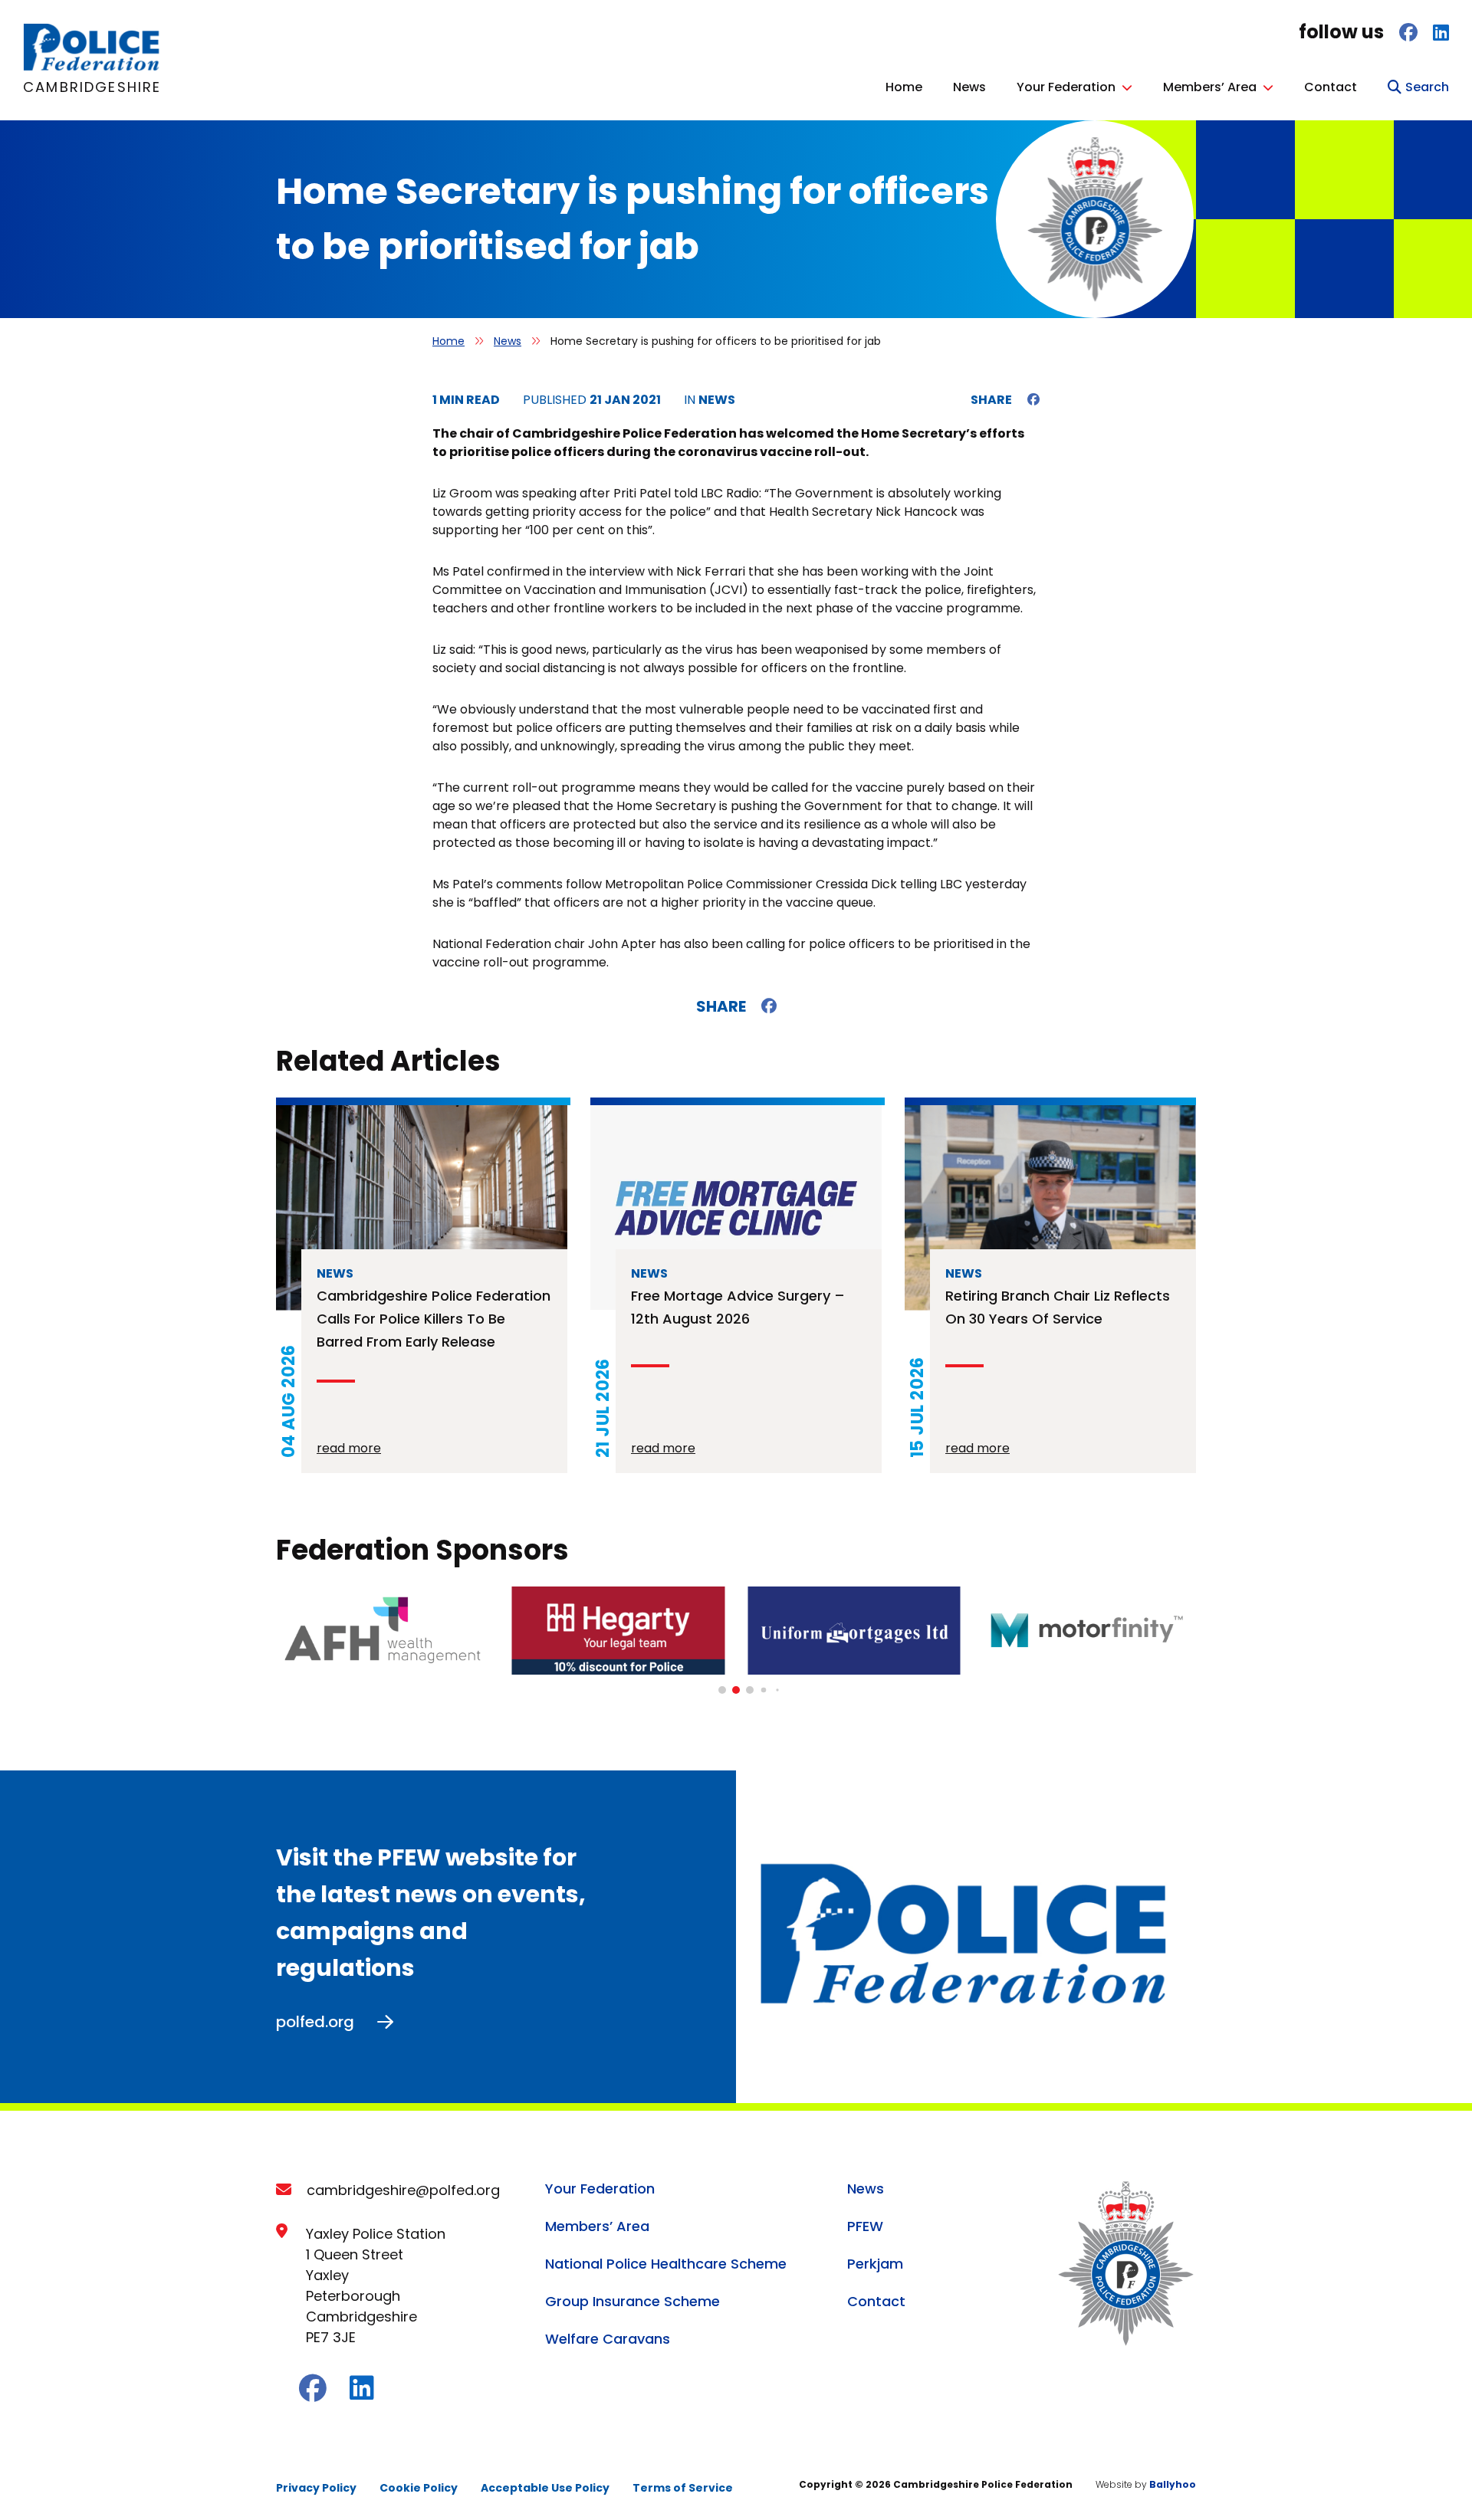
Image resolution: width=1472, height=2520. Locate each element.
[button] (722, 1690)
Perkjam (875, 2264)
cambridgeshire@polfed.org (403, 2190)
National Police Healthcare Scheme (666, 2264)
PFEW (865, 2226)
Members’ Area (1210, 87)
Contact (1331, 87)
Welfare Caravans (608, 2339)
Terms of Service (683, 2488)
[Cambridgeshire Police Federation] (92, 67)
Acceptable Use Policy (545, 2488)
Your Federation (1066, 87)
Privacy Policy (316, 2488)
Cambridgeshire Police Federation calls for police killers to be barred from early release (434, 1319)
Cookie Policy (419, 2488)
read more (349, 1448)
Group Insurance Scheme (632, 2301)
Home (904, 87)
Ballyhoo (1173, 2484)
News (969, 87)
